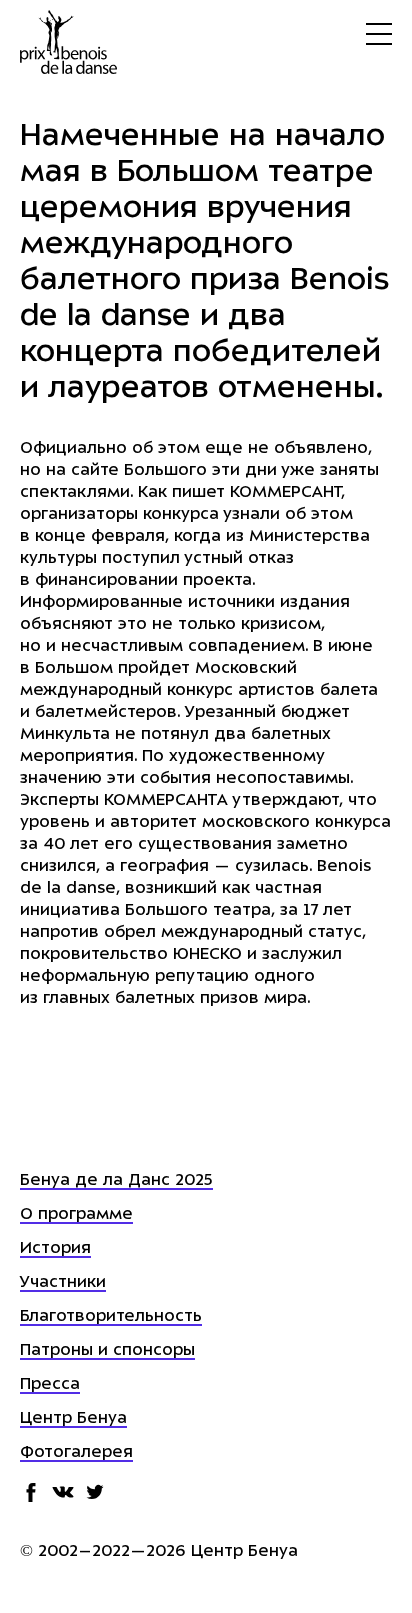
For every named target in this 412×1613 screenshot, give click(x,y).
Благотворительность (111, 1317)
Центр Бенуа (73, 1419)
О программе (76, 1215)
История (55, 1249)
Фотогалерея (76, 1453)
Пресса (50, 1385)
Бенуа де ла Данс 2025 (116, 1181)
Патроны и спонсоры (107, 1351)
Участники (63, 1283)
